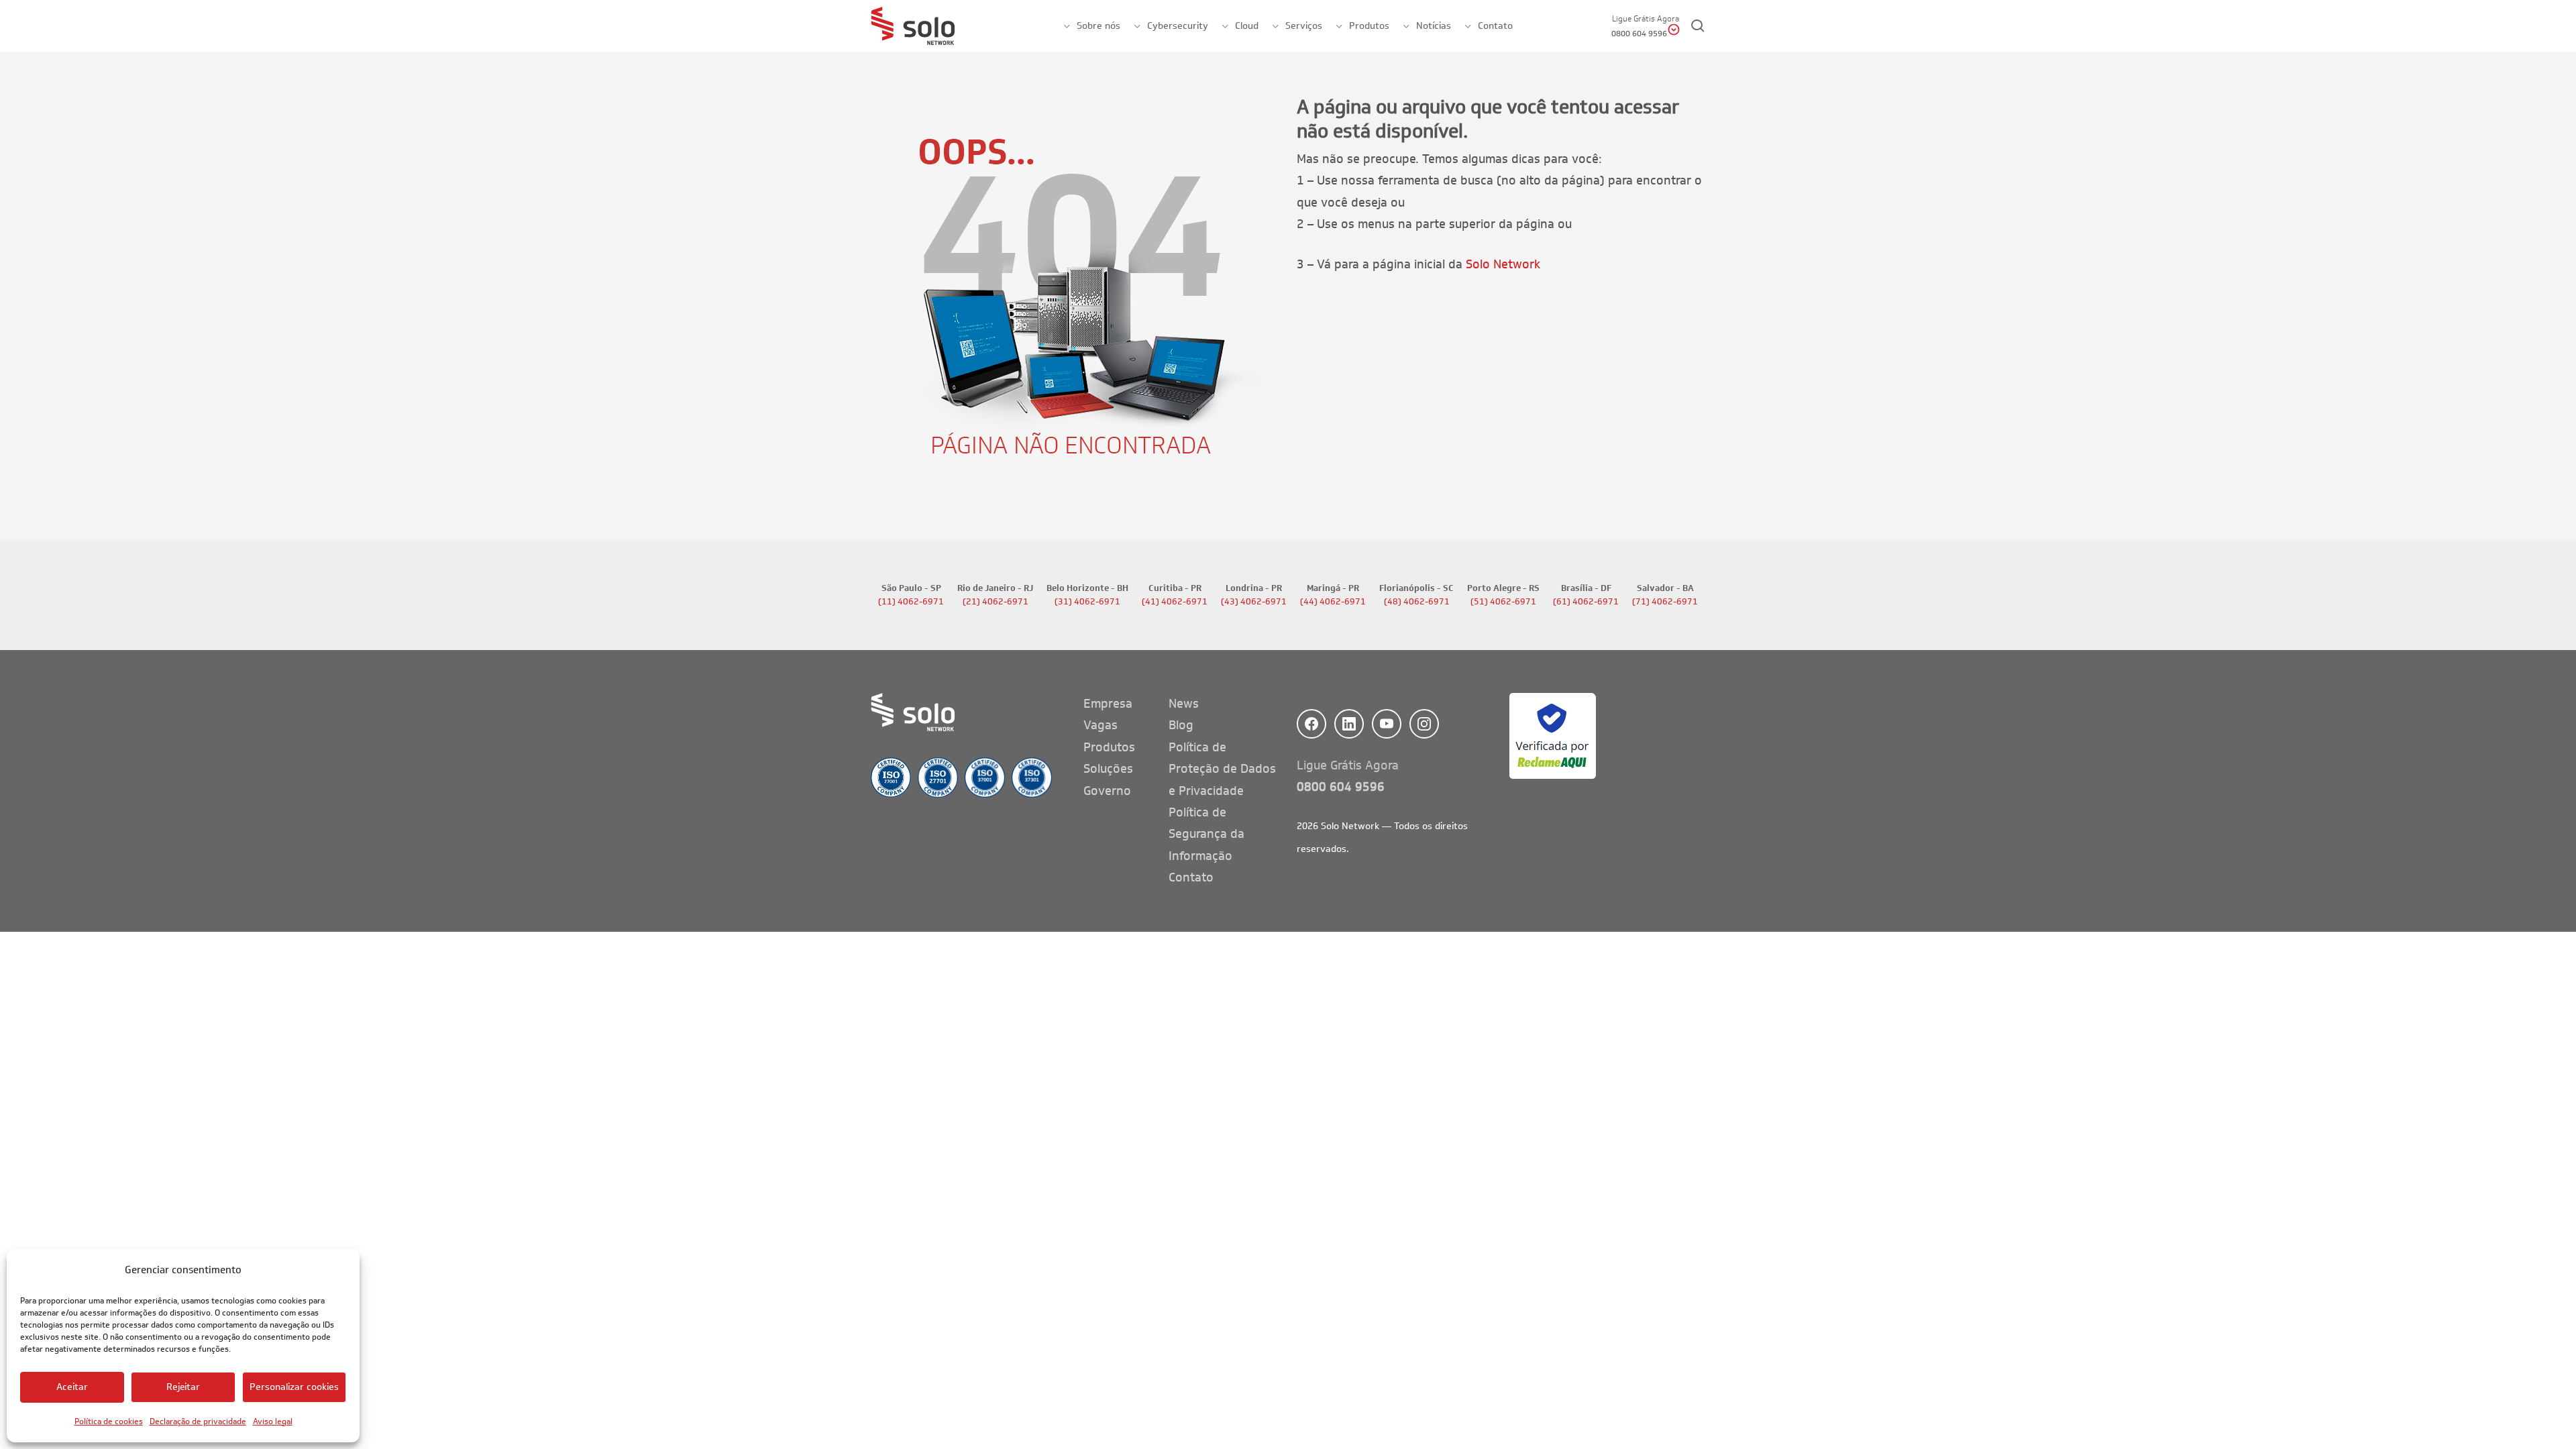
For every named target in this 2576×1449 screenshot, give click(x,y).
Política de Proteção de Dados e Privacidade (1222, 769)
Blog (1181, 725)
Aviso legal (273, 1421)
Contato (1191, 877)
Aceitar (72, 1387)
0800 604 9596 (1341, 787)
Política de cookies (109, 1421)
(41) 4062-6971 (1175, 602)
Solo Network (1503, 264)
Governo (1107, 791)
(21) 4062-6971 (996, 602)
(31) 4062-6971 (1087, 602)
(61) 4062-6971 (1586, 602)
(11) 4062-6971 (911, 602)
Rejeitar (183, 1387)
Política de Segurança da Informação (1206, 834)
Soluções (1108, 769)
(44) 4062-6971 (1333, 602)
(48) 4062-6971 (1417, 602)
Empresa (1108, 704)
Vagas (1101, 725)
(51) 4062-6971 (1503, 602)
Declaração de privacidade (198, 1421)
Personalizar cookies (294, 1387)
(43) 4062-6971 (1254, 602)
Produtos (1109, 747)
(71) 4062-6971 (1665, 602)
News (1184, 704)
